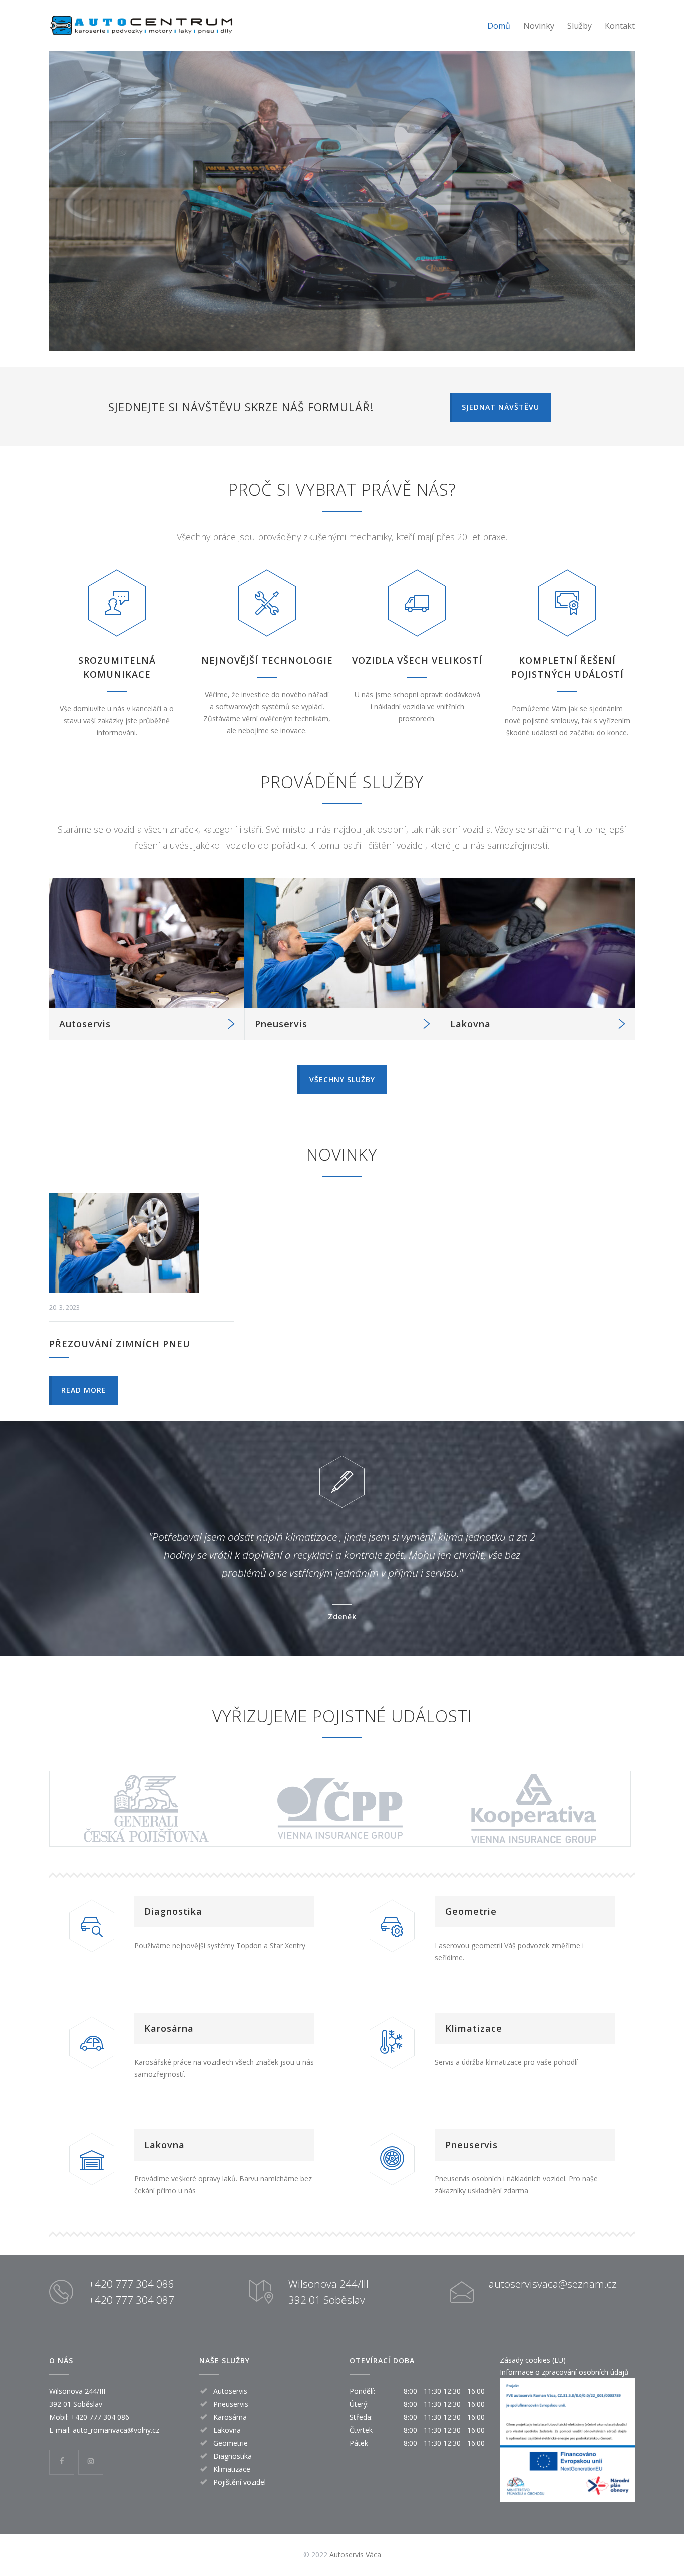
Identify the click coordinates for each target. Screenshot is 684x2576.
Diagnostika (173, 1911)
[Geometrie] (392, 1925)
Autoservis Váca (355, 2555)
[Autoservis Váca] (142, 26)
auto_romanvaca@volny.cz (116, 2430)
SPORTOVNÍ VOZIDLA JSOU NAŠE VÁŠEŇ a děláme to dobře (342, 204)
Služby (580, 26)
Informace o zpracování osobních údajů (564, 2372)
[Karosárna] (92, 2042)
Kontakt (620, 26)
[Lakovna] (537, 943)
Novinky (539, 26)
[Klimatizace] (392, 2042)
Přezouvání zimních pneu (120, 1344)
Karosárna (169, 2028)
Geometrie (471, 1911)
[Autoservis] (147, 943)
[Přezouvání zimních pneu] (142, 1243)
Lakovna (470, 1024)
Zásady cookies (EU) (533, 2360)
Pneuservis (281, 1024)
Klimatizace (474, 2028)
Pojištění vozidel (240, 2482)
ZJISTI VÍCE (342, 276)
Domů (499, 26)
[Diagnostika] (92, 1925)
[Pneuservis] (342, 943)
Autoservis (85, 1024)
